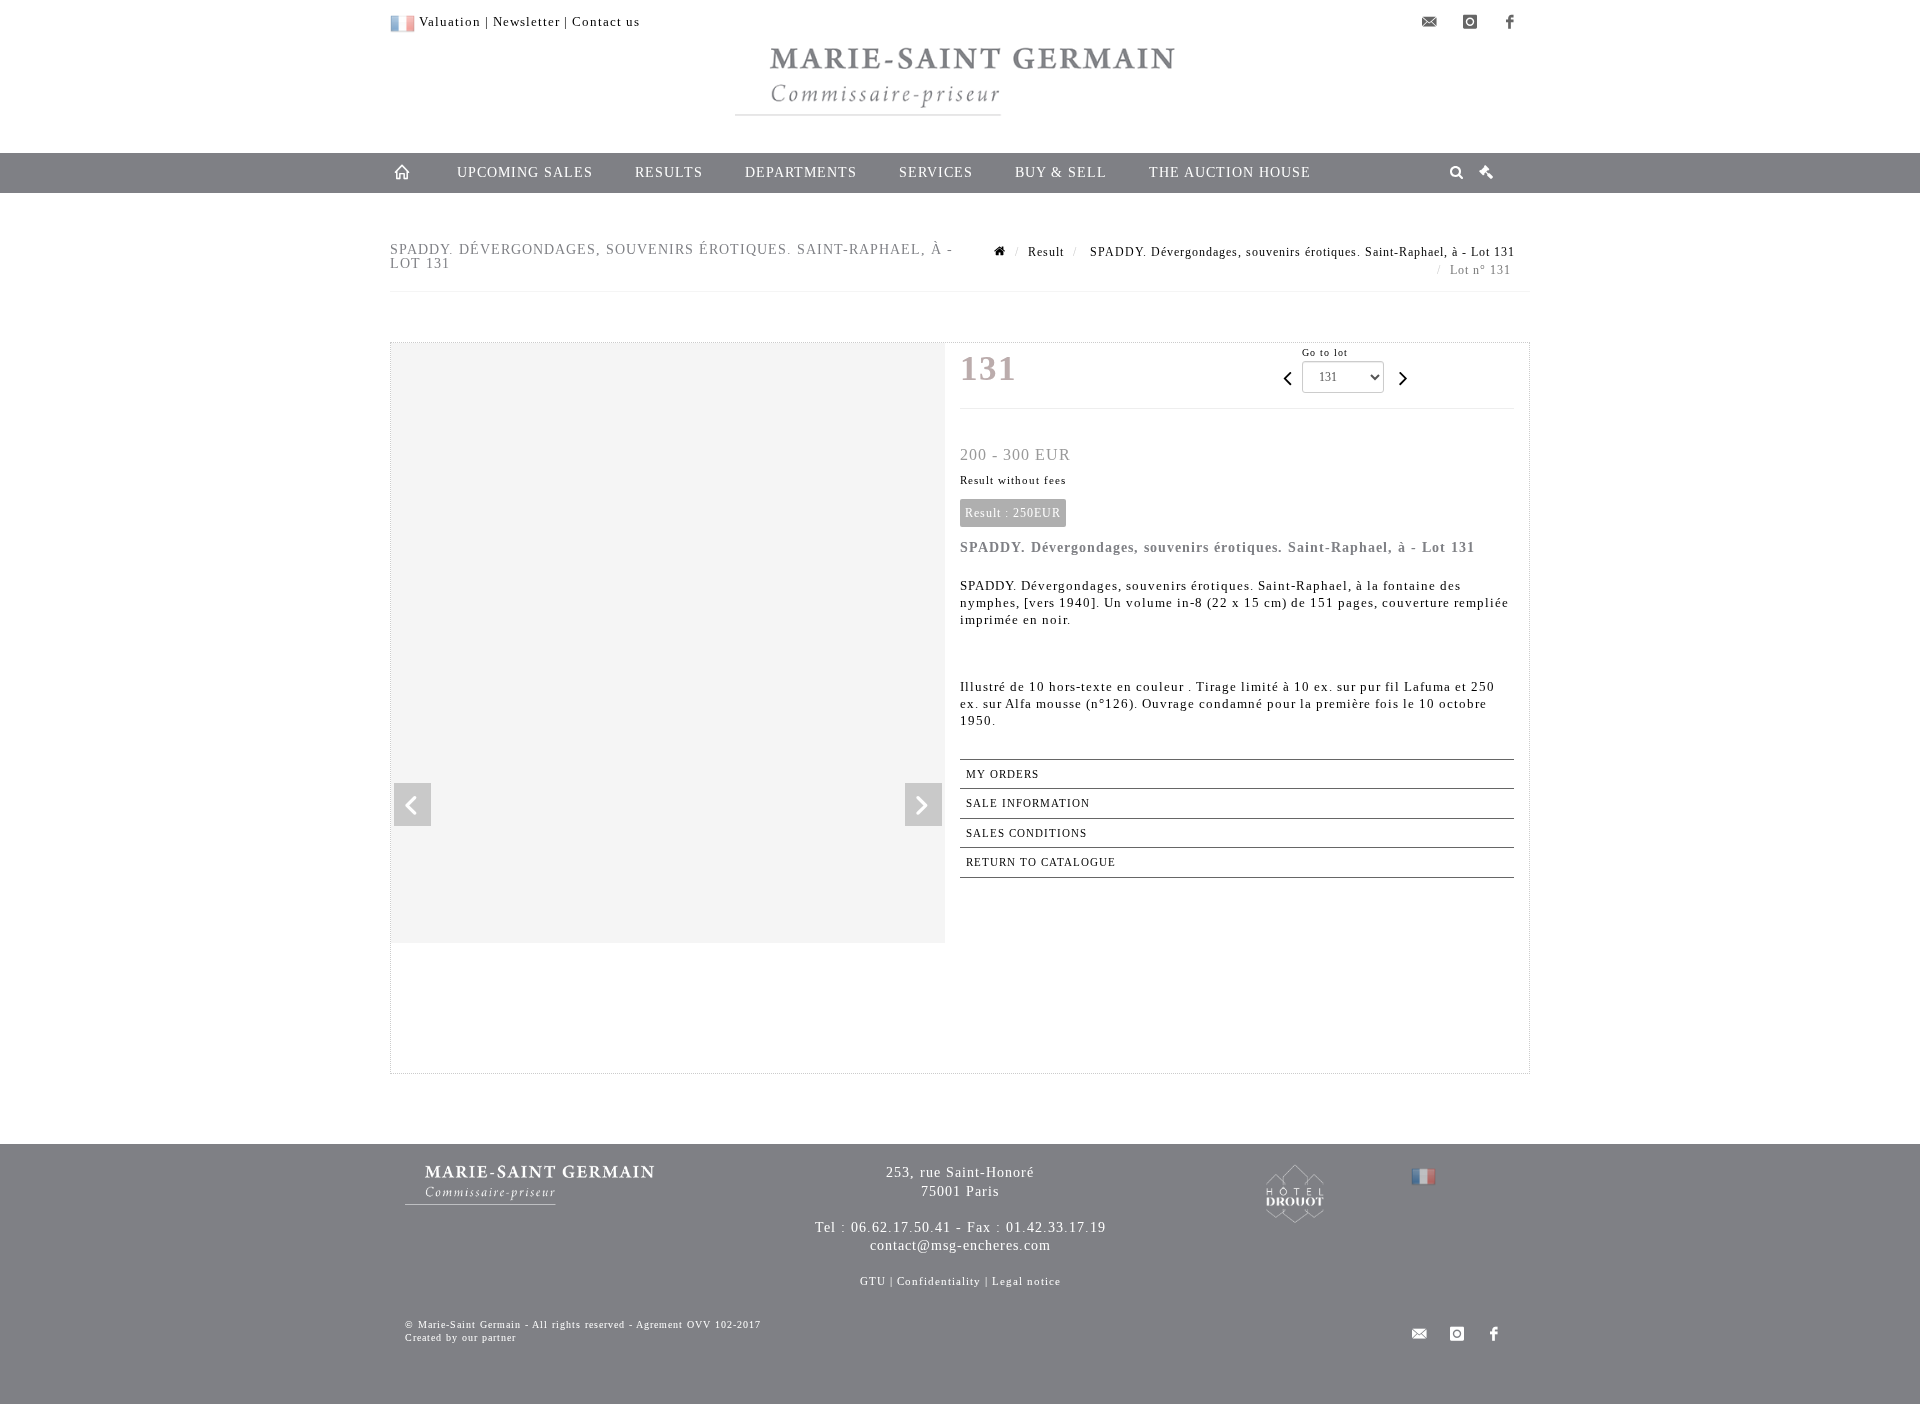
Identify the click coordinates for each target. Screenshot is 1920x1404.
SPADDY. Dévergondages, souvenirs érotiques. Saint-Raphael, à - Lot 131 (1300, 252)
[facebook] (1510, 22)
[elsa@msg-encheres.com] (1430, 22)
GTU (873, 1281)
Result (1046, 252)
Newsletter (526, 21)
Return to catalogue (1041, 862)
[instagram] (1470, 22)
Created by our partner (460, 1337)
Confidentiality (939, 1281)
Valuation (450, 21)
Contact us (606, 21)
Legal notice (1026, 1281)
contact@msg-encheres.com (960, 1245)
